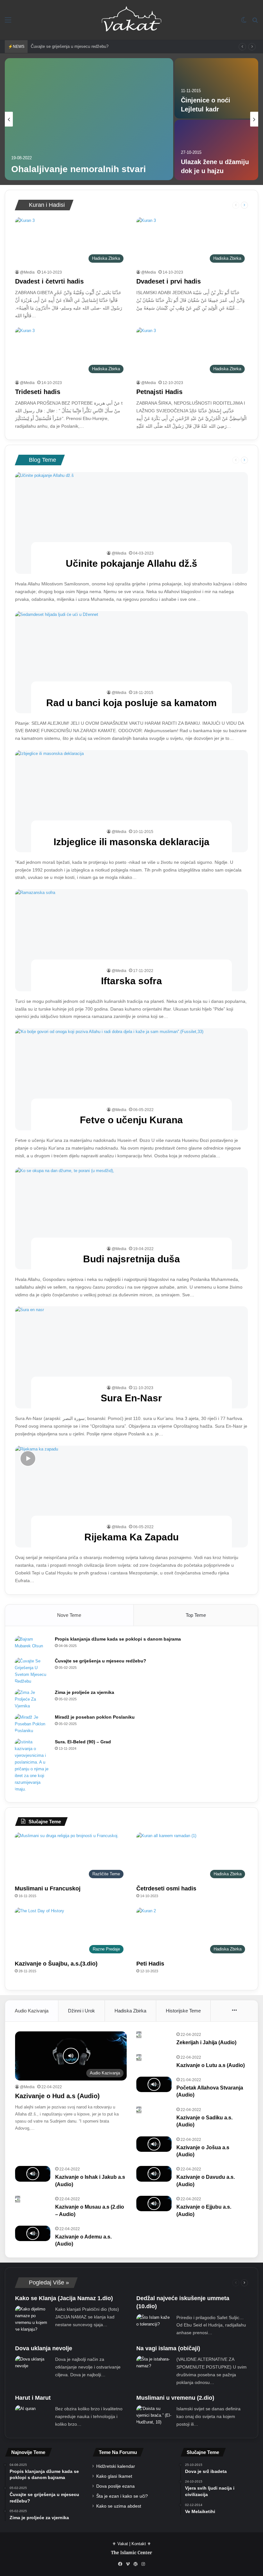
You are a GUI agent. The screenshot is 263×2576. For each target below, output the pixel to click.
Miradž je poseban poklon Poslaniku (95, 1717)
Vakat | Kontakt (132, 2544)
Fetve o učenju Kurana (131, 1120)
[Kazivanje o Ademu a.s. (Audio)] (33, 2233)
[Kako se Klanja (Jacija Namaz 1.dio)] (33, 2319)
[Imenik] (8, 22)
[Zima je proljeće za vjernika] (32, 1699)
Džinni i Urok (81, 2011)
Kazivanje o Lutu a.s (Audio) (211, 2065)
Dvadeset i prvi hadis (169, 281)
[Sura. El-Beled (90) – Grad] (32, 1766)
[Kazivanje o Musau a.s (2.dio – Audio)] (18, 2199)
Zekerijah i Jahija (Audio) (206, 2042)
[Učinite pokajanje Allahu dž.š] (132, 523)
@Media (27, 272)
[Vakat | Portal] (131, 20)
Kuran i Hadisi (46, 205)
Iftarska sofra (131, 981)
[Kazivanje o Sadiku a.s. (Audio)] (139, 2110)
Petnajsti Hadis (159, 392)
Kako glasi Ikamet (114, 2476)
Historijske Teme (183, 2011)
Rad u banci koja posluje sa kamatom (131, 703)
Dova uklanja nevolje (44, 2348)
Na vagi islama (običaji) (168, 2348)
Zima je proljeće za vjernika (56, 46)
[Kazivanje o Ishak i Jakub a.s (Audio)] (33, 2174)
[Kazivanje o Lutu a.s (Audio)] (139, 2058)
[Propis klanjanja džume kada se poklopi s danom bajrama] (32, 1644)
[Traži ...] (255, 22)
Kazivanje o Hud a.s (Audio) (57, 2096)
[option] (131, 119)
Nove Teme (69, 1615)
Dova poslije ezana (115, 2486)
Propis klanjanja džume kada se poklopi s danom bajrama (118, 1639)
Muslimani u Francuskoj (48, 1888)
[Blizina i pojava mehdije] (216, 150)
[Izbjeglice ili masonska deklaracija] (132, 801)
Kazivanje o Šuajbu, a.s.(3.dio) (56, 1964)
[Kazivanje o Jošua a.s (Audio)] (154, 2144)
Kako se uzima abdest (119, 2506)
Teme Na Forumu (118, 2452)
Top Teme (196, 1615)
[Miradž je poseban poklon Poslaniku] (32, 1724)
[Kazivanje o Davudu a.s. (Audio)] (154, 2174)
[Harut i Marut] (25, 2410)
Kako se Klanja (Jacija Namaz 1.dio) (64, 2298)
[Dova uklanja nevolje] (33, 2363)
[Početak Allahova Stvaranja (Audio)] (154, 2084)
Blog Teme (42, 460)
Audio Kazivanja (32, 2011)
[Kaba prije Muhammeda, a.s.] (216, 88)
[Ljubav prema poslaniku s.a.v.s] (89, 119)
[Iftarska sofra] (132, 940)
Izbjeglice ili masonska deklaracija (131, 842)
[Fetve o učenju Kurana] (132, 1079)
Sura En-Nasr (131, 1398)
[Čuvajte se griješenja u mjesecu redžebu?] (32, 1671)
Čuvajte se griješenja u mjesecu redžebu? (101, 1661)
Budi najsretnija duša (131, 1259)
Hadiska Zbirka (130, 2011)
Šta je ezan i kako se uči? (122, 2496)
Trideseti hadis (38, 392)
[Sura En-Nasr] (132, 1357)
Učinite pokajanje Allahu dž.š (131, 563)
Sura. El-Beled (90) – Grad (83, 1742)
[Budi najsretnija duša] (132, 1218)
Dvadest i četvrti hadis (49, 281)
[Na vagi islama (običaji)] (154, 2363)
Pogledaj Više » (48, 2282)
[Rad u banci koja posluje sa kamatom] (132, 662)
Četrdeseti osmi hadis (166, 1888)
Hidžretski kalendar (116, 2466)
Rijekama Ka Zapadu (131, 1537)
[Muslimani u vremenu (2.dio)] (154, 2415)
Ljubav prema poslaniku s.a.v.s (78, 169)
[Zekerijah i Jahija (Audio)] (139, 2035)
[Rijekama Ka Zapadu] (132, 1497)
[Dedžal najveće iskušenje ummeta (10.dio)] (154, 2322)
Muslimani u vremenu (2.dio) (175, 2398)
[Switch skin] (244, 22)
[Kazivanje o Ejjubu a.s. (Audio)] (154, 2204)
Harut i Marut (33, 2398)
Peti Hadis (150, 1964)
